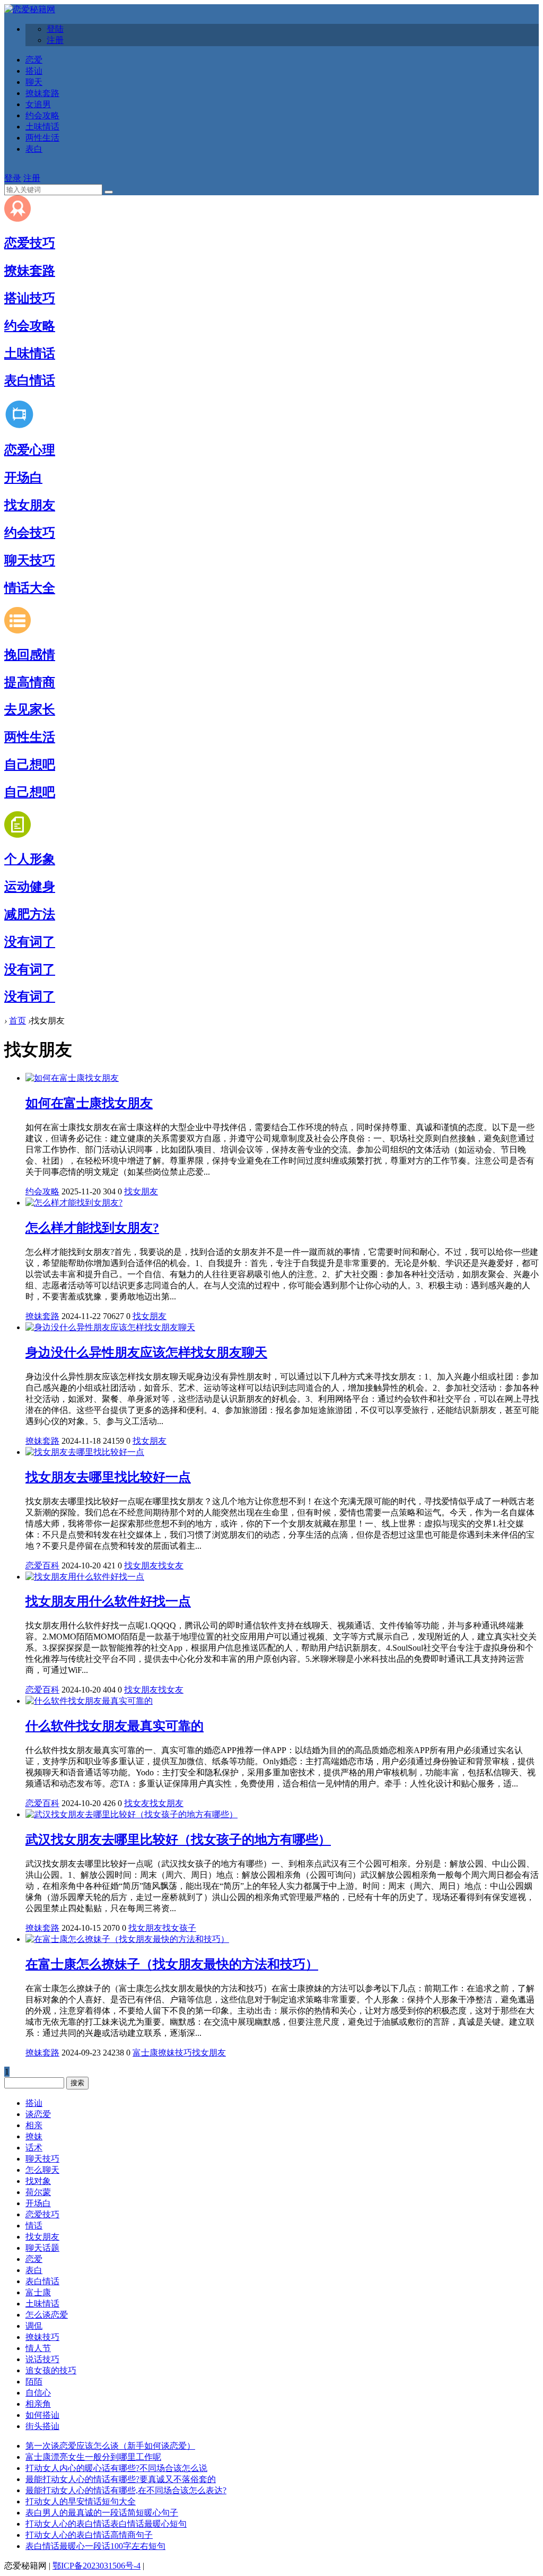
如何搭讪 (42, 2415)
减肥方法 (30, 914)
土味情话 (42, 127)
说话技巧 (42, 2359)
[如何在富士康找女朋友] (72, 1078)
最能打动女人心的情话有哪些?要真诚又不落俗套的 (121, 2479)
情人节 (38, 2348)
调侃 (34, 2326)
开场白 (23, 478)
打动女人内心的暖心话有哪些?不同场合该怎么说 (116, 2468)
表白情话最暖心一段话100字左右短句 (95, 2546)
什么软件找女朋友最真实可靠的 (115, 1726)
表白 (34, 149)
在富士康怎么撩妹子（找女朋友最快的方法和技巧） (172, 1964)
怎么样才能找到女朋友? (92, 1228)
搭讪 (34, 71)
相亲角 (38, 2404)
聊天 (34, 82)
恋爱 (34, 60)
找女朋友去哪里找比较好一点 (108, 1477)
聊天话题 (42, 2248)
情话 (34, 2226)
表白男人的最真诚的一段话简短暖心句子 (102, 2513)
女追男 (38, 104)
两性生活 (42, 138)
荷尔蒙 (38, 2192)
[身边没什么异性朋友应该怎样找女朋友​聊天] (110, 1327)
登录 (13, 178)
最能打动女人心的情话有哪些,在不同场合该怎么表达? (126, 2490)
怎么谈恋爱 (47, 2315)
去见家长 (30, 709)
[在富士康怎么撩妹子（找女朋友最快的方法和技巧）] (127, 1939)
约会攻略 (42, 115)
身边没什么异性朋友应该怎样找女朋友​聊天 (146, 1352)
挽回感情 (30, 655)
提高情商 (30, 682)
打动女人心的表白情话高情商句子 (89, 2535)
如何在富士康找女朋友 (89, 1103)
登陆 (55, 29)
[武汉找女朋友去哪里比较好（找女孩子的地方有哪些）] (132, 1814)
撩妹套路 (42, 93)
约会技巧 (30, 533)
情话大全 (30, 588)
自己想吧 (30, 765)
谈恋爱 (38, 2114)
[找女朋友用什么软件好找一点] (85, 1577)
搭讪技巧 (30, 298)
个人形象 (30, 859)
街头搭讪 (42, 2426)
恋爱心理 (30, 450)
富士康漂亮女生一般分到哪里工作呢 (93, 2457)
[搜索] (109, 192)
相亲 (34, 2125)
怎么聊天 (42, 2170)
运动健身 (30, 887)
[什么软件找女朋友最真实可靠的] (89, 1701)
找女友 (171, 1565)
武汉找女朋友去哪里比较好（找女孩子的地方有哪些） (178, 1840)
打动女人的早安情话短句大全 (81, 2501)
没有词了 (30, 942)
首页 (17, 1021)
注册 (55, 40)
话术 (34, 2148)
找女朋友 (30, 505)
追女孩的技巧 (51, 2370)
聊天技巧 (30, 560)
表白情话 (30, 380)
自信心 (38, 2393)
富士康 (145, 2053)
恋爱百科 (42, 1565)
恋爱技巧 (30, 243)
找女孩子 (179, 1928)
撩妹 (34, 2136)
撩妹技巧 (175, 2053)
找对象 (38, 2181)
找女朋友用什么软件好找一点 (108, 1601)
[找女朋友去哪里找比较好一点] (85, 1452)
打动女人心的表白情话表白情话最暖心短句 (106, 2524)
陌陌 (34, 2382)
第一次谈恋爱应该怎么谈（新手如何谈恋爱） (110, 2446)
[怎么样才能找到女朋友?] (74, 1203)
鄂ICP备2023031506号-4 (97, 2566)
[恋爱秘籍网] (30, 9)
